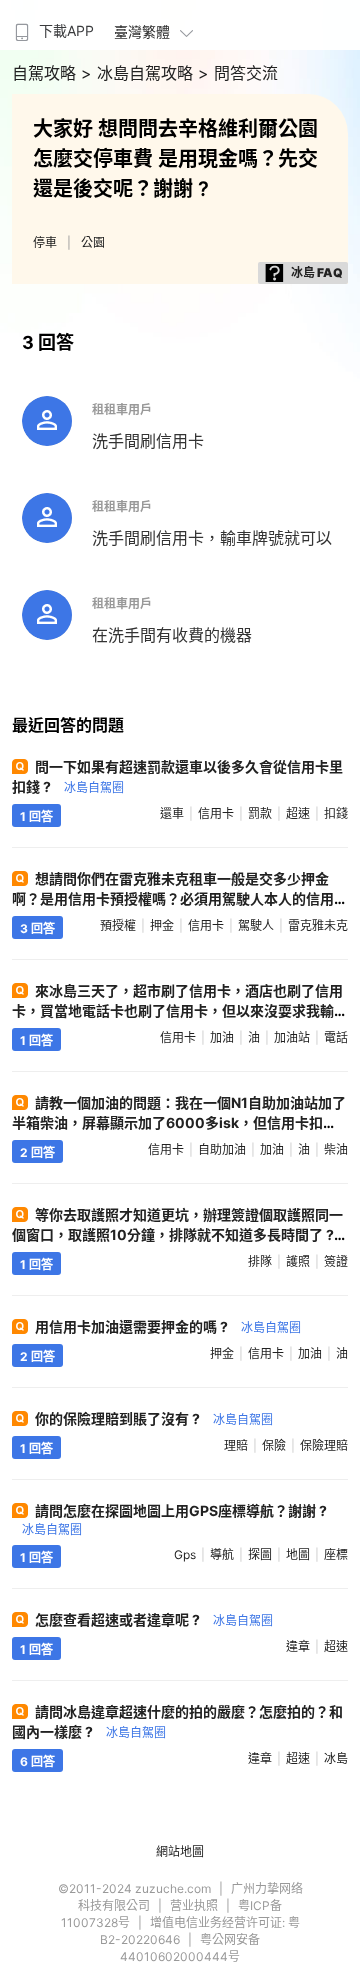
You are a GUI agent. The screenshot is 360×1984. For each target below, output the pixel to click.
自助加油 (222, 1149)
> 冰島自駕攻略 (139, 73)
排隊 (260, 1261)
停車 (45, 242)
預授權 (118, 925)
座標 (336, 1554)
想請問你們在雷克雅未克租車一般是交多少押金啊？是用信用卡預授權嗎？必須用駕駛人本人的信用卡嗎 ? (173, 898)
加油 (222, 1037)
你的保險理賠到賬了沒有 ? (154, 1418)
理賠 (236, 1445)
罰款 (260, 813)
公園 (93, 242)
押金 (162, 925)
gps (185, 1554)
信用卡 (216, 813)
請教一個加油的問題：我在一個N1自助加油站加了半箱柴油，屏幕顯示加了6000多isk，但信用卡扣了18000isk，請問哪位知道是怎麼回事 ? (179, 1122)
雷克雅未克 (318, 925)
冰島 (336, 1758)
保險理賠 (324, 1445)
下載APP (66, 30)
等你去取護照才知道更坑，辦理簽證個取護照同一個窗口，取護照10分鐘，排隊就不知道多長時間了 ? (177, 1233)
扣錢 (336, 813)
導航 (222, 1554)
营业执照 (194, 1905)
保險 (274, 1445)
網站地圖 (180, 1851)
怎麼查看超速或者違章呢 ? (154, 1619)
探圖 (260, 1554)
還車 (172, 813)
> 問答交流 (238, 73)
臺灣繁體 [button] (142, 31)
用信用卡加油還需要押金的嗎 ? (168, 1326)
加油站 (292, 1037)
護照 (298, 1261)
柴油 (336, 1149)
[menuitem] (52, 25)
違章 (298, 1646)
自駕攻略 (46, 73)
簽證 (336, 1261)
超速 (298, 813)
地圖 (298, 1554)
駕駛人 (256, 925)
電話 (336, 1037)
